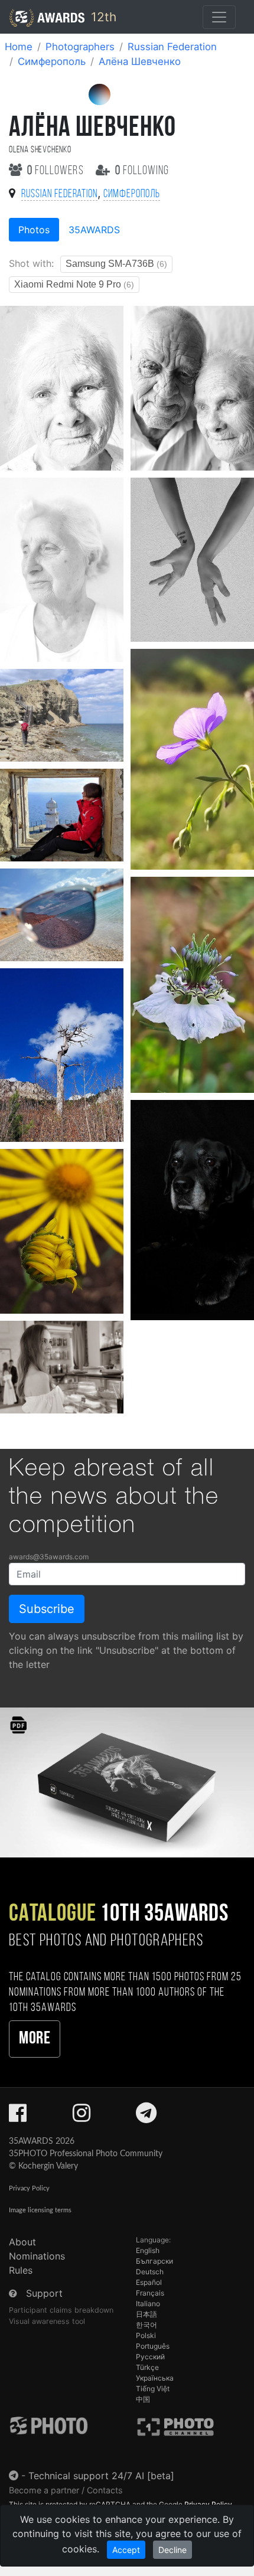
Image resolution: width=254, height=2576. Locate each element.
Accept (126, 2550)
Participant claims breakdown (61, 2310)
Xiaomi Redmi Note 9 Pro (74, 284)
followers (57, 171)
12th (102, 17)
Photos (34, 230)
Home (19, 47)
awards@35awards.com (49, 1557)
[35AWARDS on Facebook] (18, 2117)
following (142, 171)
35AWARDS (94, 230)
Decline (172, 2550)
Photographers (80, 47)
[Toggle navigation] (219, 17)
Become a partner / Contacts (66, 2490)
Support (44, 2293)
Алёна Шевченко (140, 61)
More (35, 2039)
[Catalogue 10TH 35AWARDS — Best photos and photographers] (127, 1782)
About (22, 2242)
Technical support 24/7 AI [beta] (101, 2476)
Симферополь (52, 61)
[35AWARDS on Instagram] (82, 2117)
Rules (21, 2270)
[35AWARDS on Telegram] (146, 2117)
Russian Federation (172, 47)
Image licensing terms (40, 2210)
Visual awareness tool (47, 2321)
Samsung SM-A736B (116, 264)
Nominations (37, 2256)
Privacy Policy (29, 2188)
